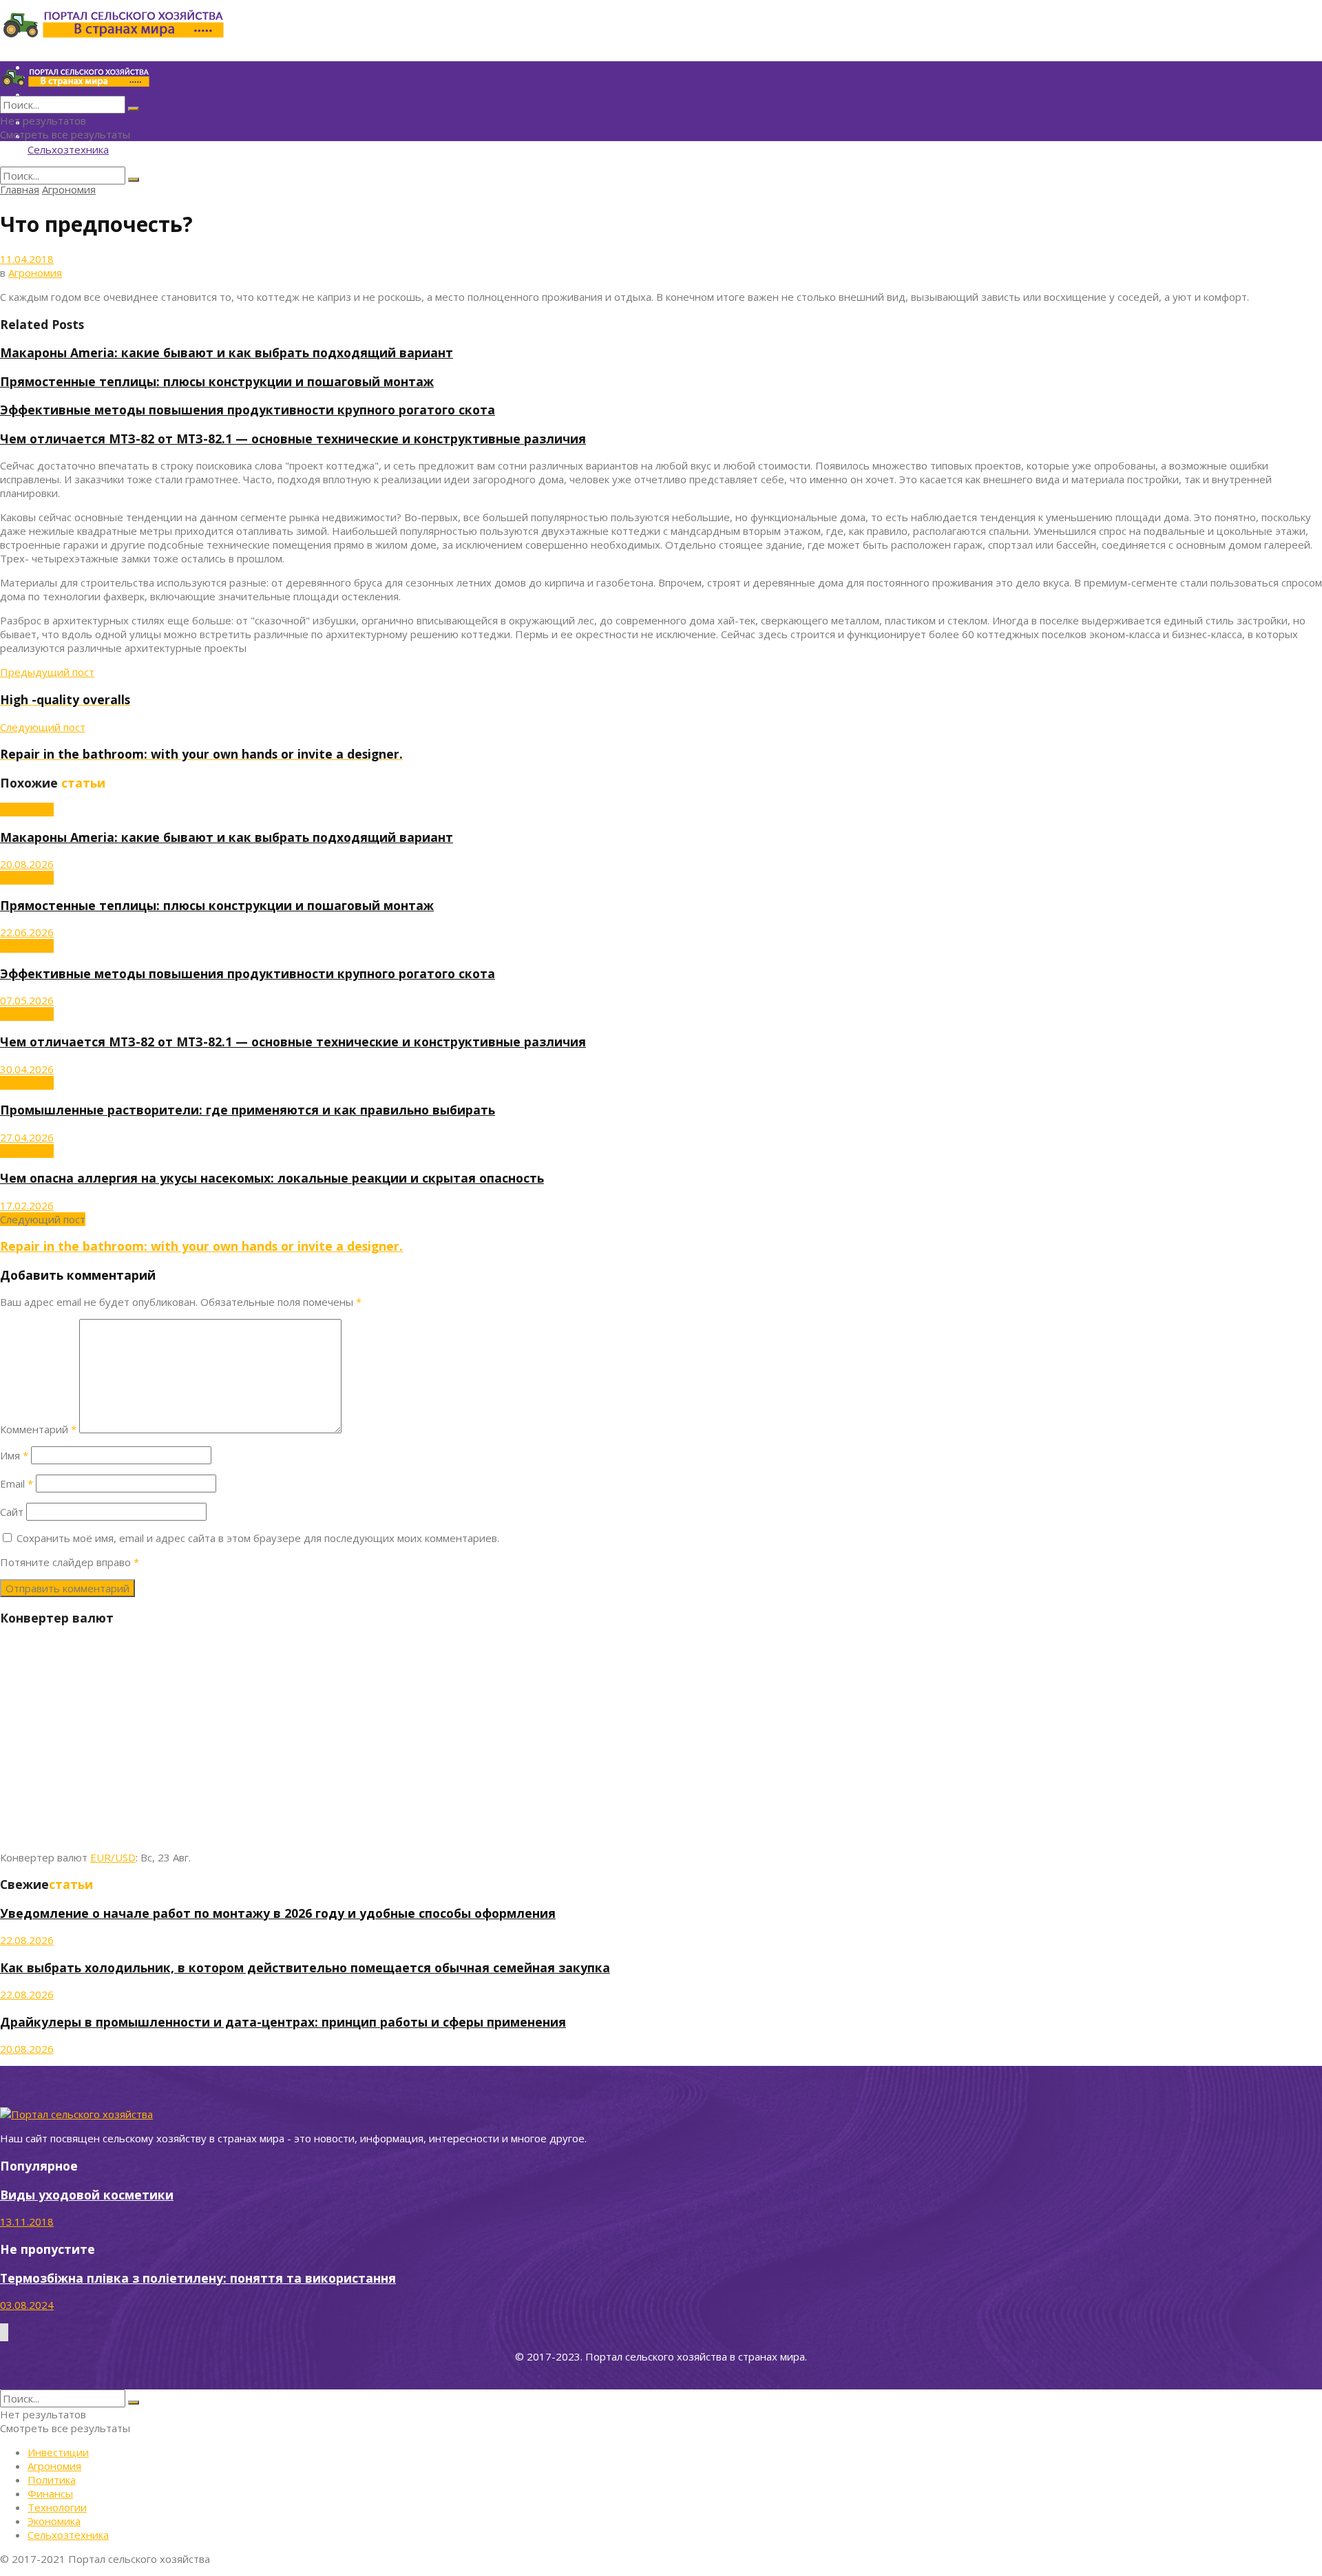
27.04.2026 (27, 1137)
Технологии (57, 2507)
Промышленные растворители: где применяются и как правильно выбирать (248, 1110)
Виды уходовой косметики (87, 2195)
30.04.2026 (27, 1069)
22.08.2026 (27, 1940)
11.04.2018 (27, 259)
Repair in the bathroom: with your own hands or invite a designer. (201, 1246)
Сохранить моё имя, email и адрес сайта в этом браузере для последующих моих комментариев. (258, 1538)
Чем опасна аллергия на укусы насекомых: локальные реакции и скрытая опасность (272, 1178)
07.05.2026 (27, 1000)
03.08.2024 (27, 2305)
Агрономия (69, 189)
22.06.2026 (27, 932)
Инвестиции (58, 2452)
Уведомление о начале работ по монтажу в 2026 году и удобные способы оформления (278, 1913)
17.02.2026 (27, 1205)
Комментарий (38, 1429)
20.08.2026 (27, 864)
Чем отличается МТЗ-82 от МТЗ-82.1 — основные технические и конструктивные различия (293, 439)
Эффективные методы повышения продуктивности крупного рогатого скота (248, 410)
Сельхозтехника (68, 149)
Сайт (12, 1512)
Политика (52, 2480)
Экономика (54, 2521)
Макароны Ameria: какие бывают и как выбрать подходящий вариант (227, 352)
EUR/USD (113, 1857)
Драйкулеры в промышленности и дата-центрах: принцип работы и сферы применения (283, 2022)
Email (17, 1484)
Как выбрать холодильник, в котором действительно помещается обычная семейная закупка (305, 1967)
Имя (14, 1455)
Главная (20, 189)
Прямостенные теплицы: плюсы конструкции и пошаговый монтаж (217, 381)
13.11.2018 (27, 2221)
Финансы (50, 2493)
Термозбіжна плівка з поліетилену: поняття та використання (198, 2278)
